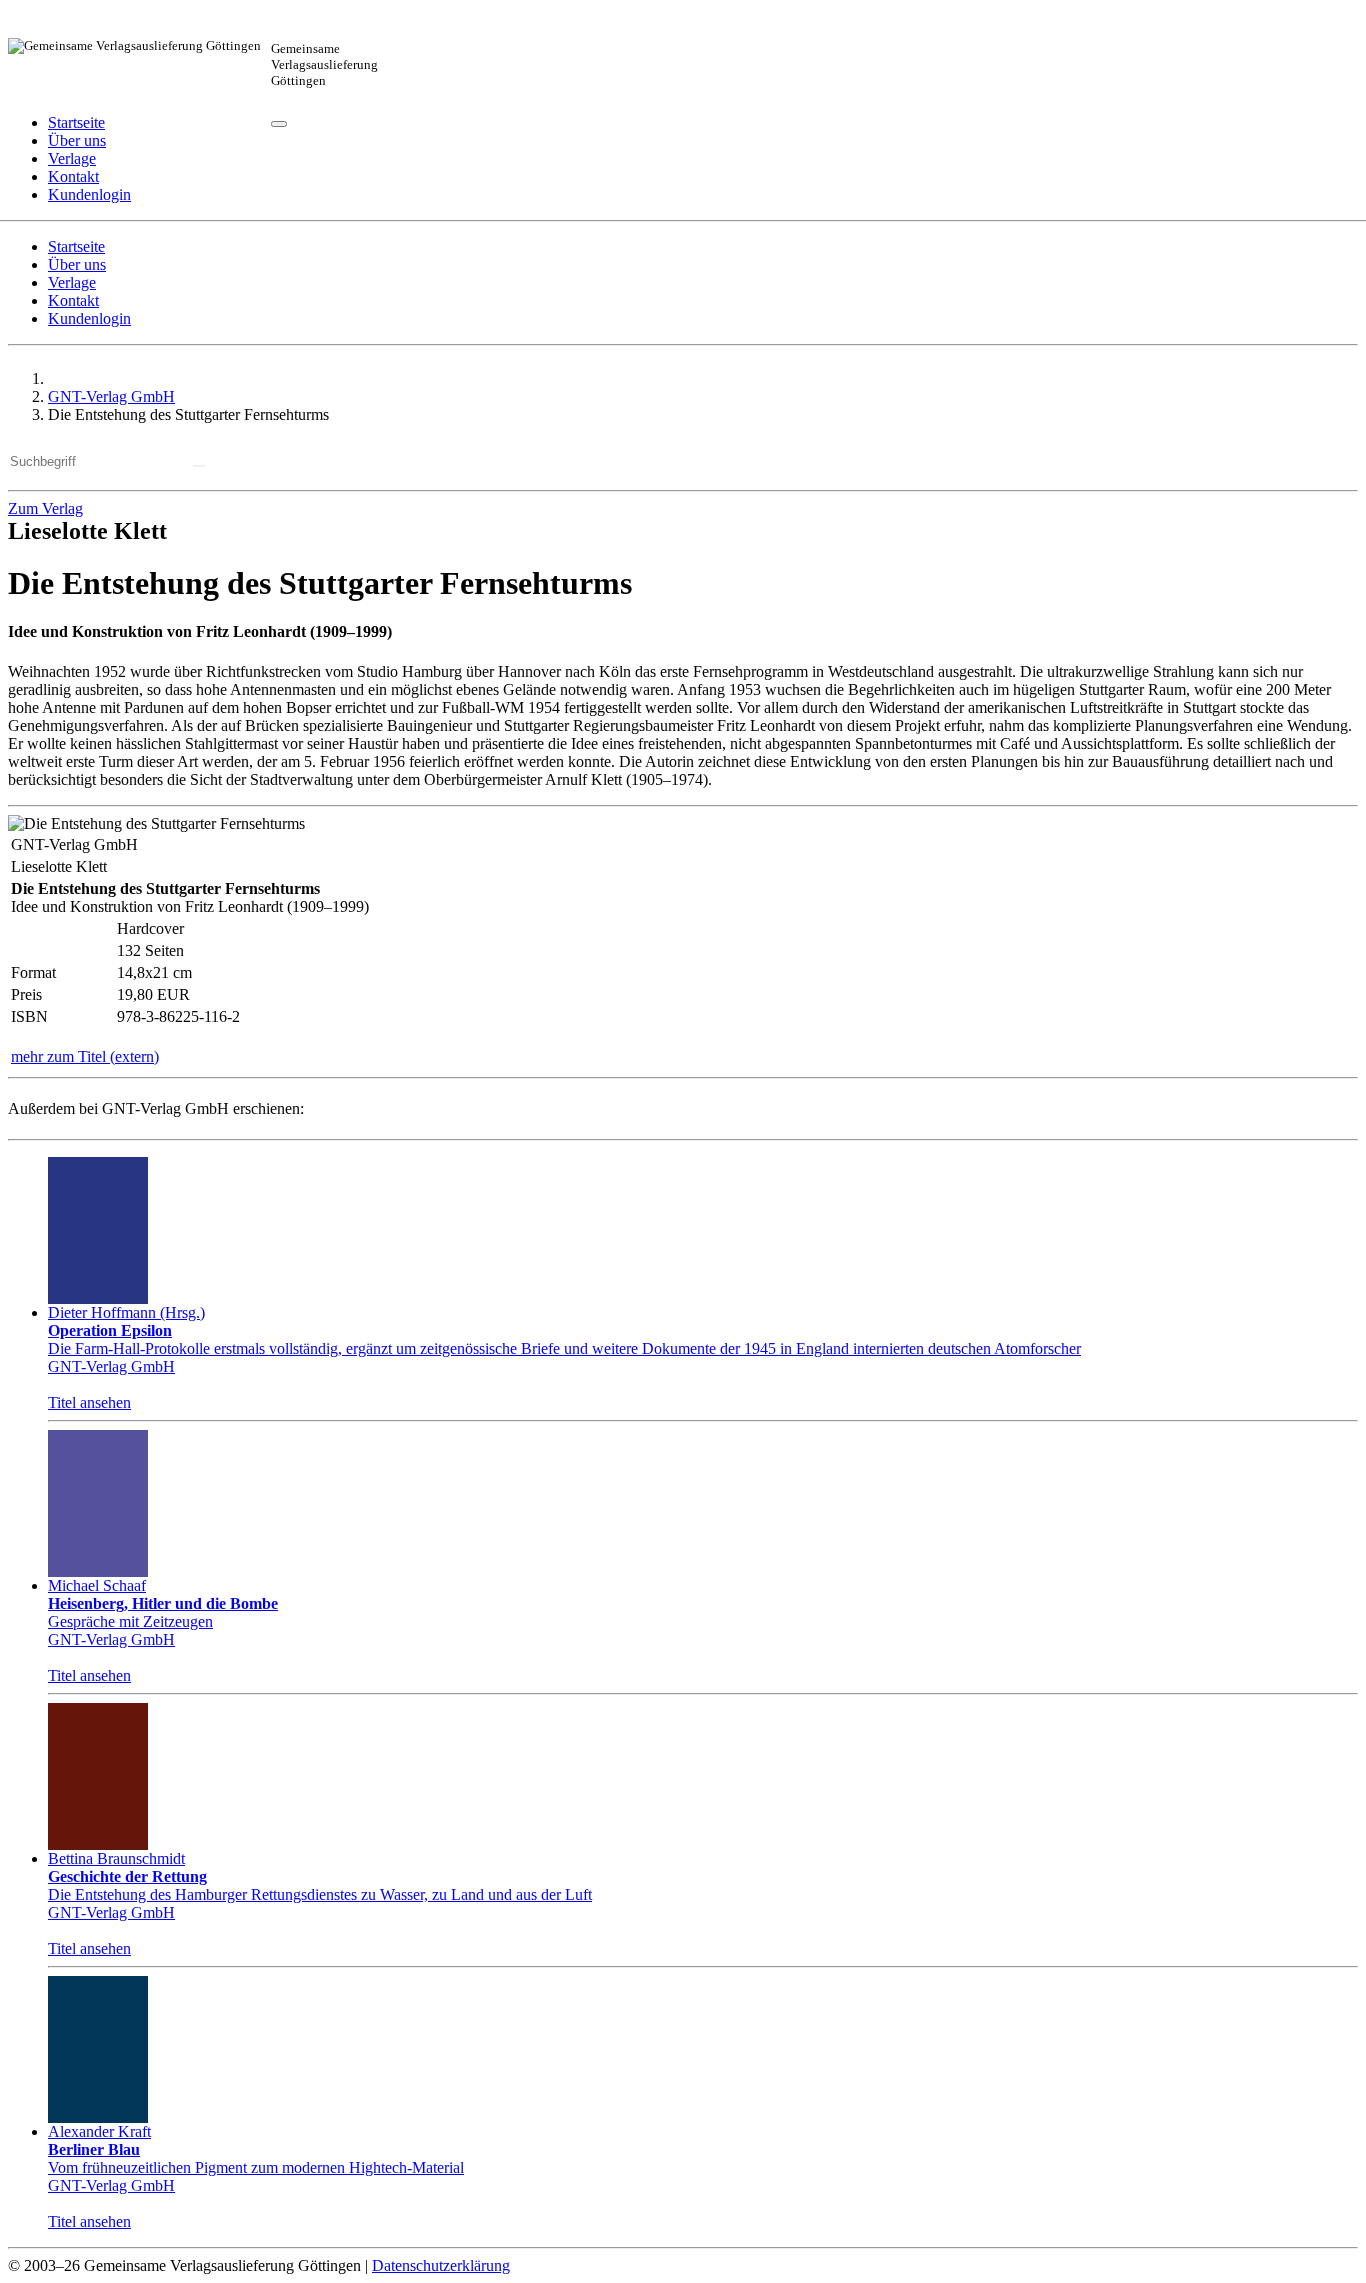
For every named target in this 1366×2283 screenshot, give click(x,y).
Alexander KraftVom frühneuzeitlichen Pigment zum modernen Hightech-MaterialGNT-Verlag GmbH (256, 2158)
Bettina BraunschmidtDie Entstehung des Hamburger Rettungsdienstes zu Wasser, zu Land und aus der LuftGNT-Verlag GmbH (320, 1885)
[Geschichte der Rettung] (98, 1776)
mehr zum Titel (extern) (85, 1056)
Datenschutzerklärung (441, 2265)
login (89, 194)
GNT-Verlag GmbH (111, 396)
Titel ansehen (89, 1402)
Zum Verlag (45, 508)
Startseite (76, 122)
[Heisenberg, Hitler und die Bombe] (98, 1503)
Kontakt (73, 176)
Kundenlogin (89, 318)
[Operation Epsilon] (98, 1230)
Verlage (72, 158)
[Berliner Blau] (98, 2049)
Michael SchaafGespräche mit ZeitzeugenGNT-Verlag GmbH (163, 1612)
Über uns (77, 140)
